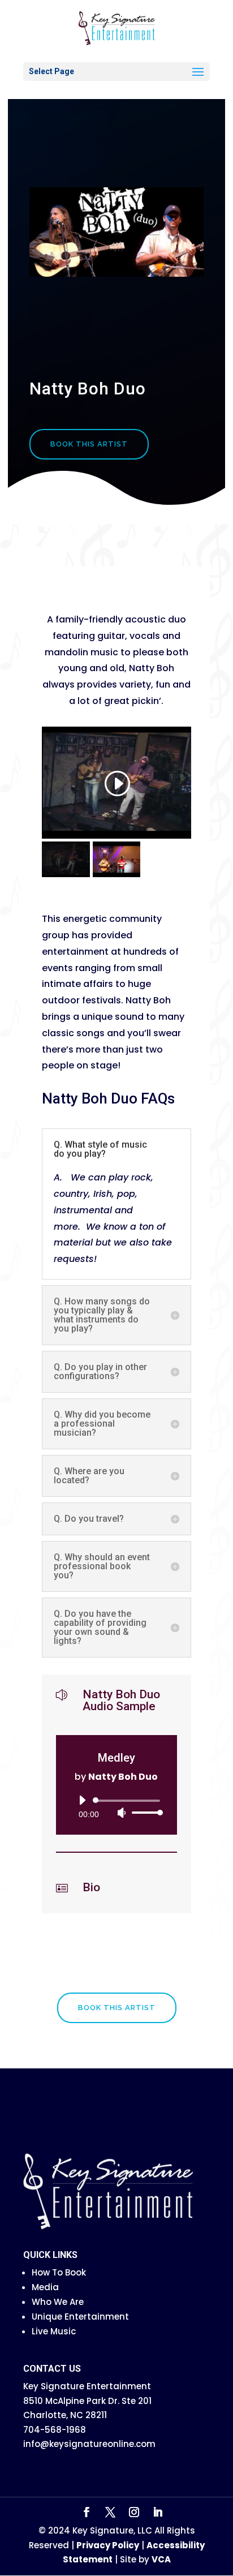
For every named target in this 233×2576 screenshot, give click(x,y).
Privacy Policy (108, 2545)
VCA (161, 2559)
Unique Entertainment (80, 2317)
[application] (116, 1806)
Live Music (54, 2331)
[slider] (144, 1812)
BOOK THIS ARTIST (89, 444)
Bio (91, 1887)
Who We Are (58, 2302)
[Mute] (122, 1813)
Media (45, 2287)
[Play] (82, 1800)
